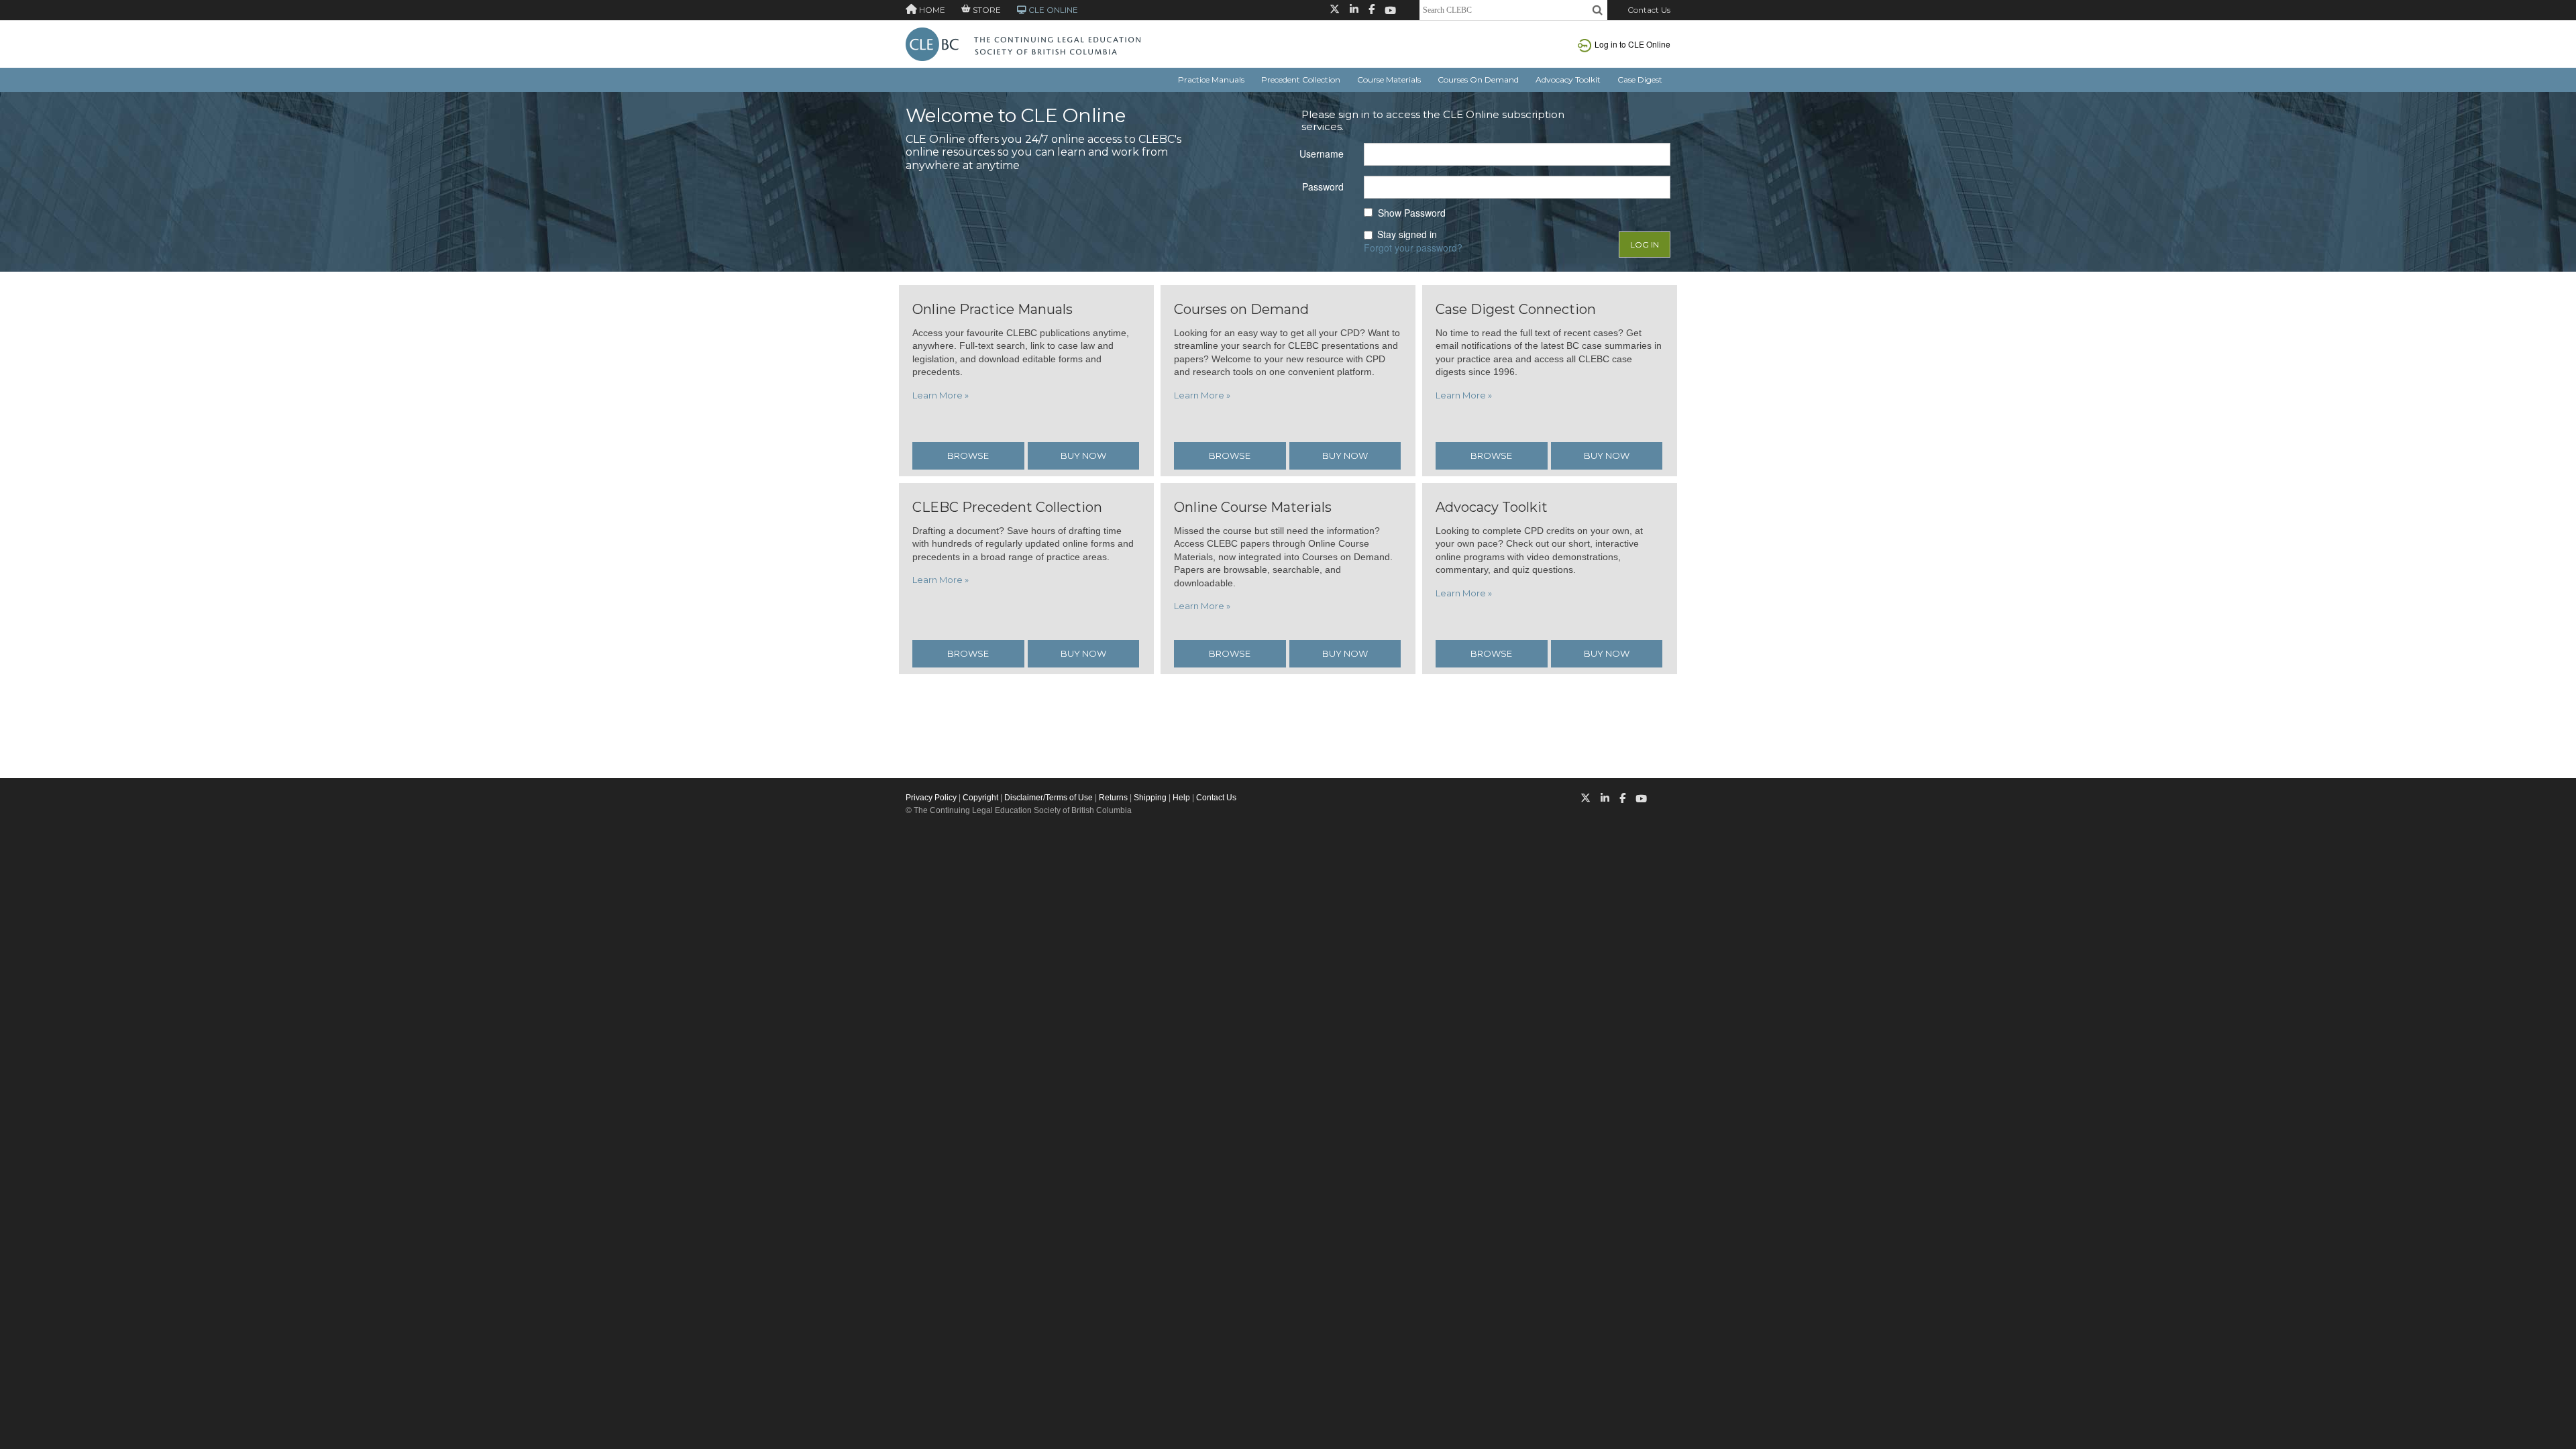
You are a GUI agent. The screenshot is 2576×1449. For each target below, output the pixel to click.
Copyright (980, 798)
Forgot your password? (1413, 248)
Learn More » (941, 395)
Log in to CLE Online (1632, 44)
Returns (1113, 798)
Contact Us (1649, 10)
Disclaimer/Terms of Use (1049, 798)
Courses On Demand (1478, 79)
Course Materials (1389, 79)
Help (1181, 798)
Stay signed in (1407, 234)
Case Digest (1640, 79)
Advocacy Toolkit (1568, 79)
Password (1323, 186)
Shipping (1150, 798)
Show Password (1412, 213)
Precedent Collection (1301, 79)
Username (1322, 154)
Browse (968, 455)
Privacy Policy (931, 798)
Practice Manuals (1211, 79)
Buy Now (1083, 455)
